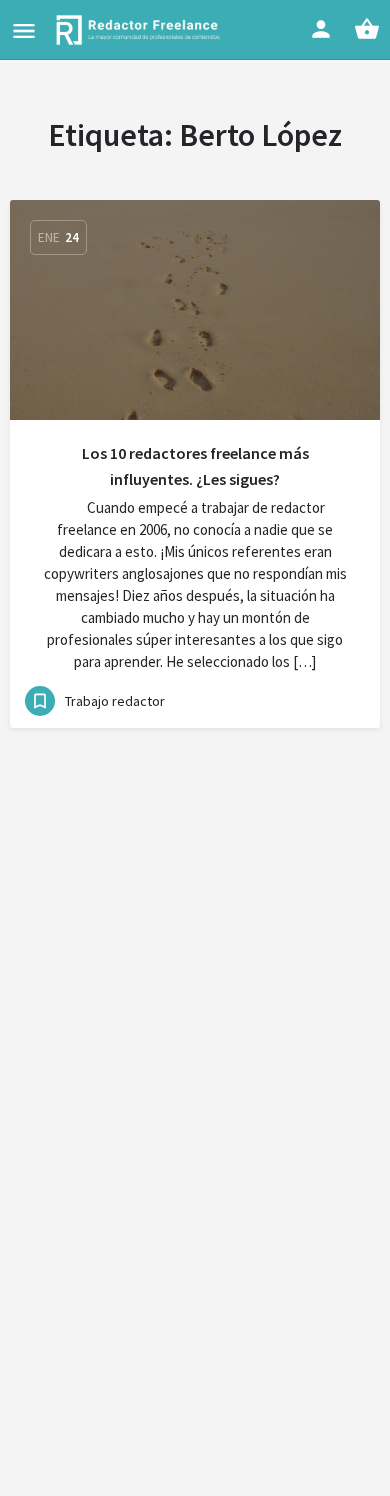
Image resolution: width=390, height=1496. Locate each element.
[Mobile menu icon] (24, 30)
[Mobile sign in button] (321, 29)
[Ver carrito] (367, 29)
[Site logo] (140, 30)
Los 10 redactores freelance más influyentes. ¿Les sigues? (195, 466)
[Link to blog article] (195, 310)
